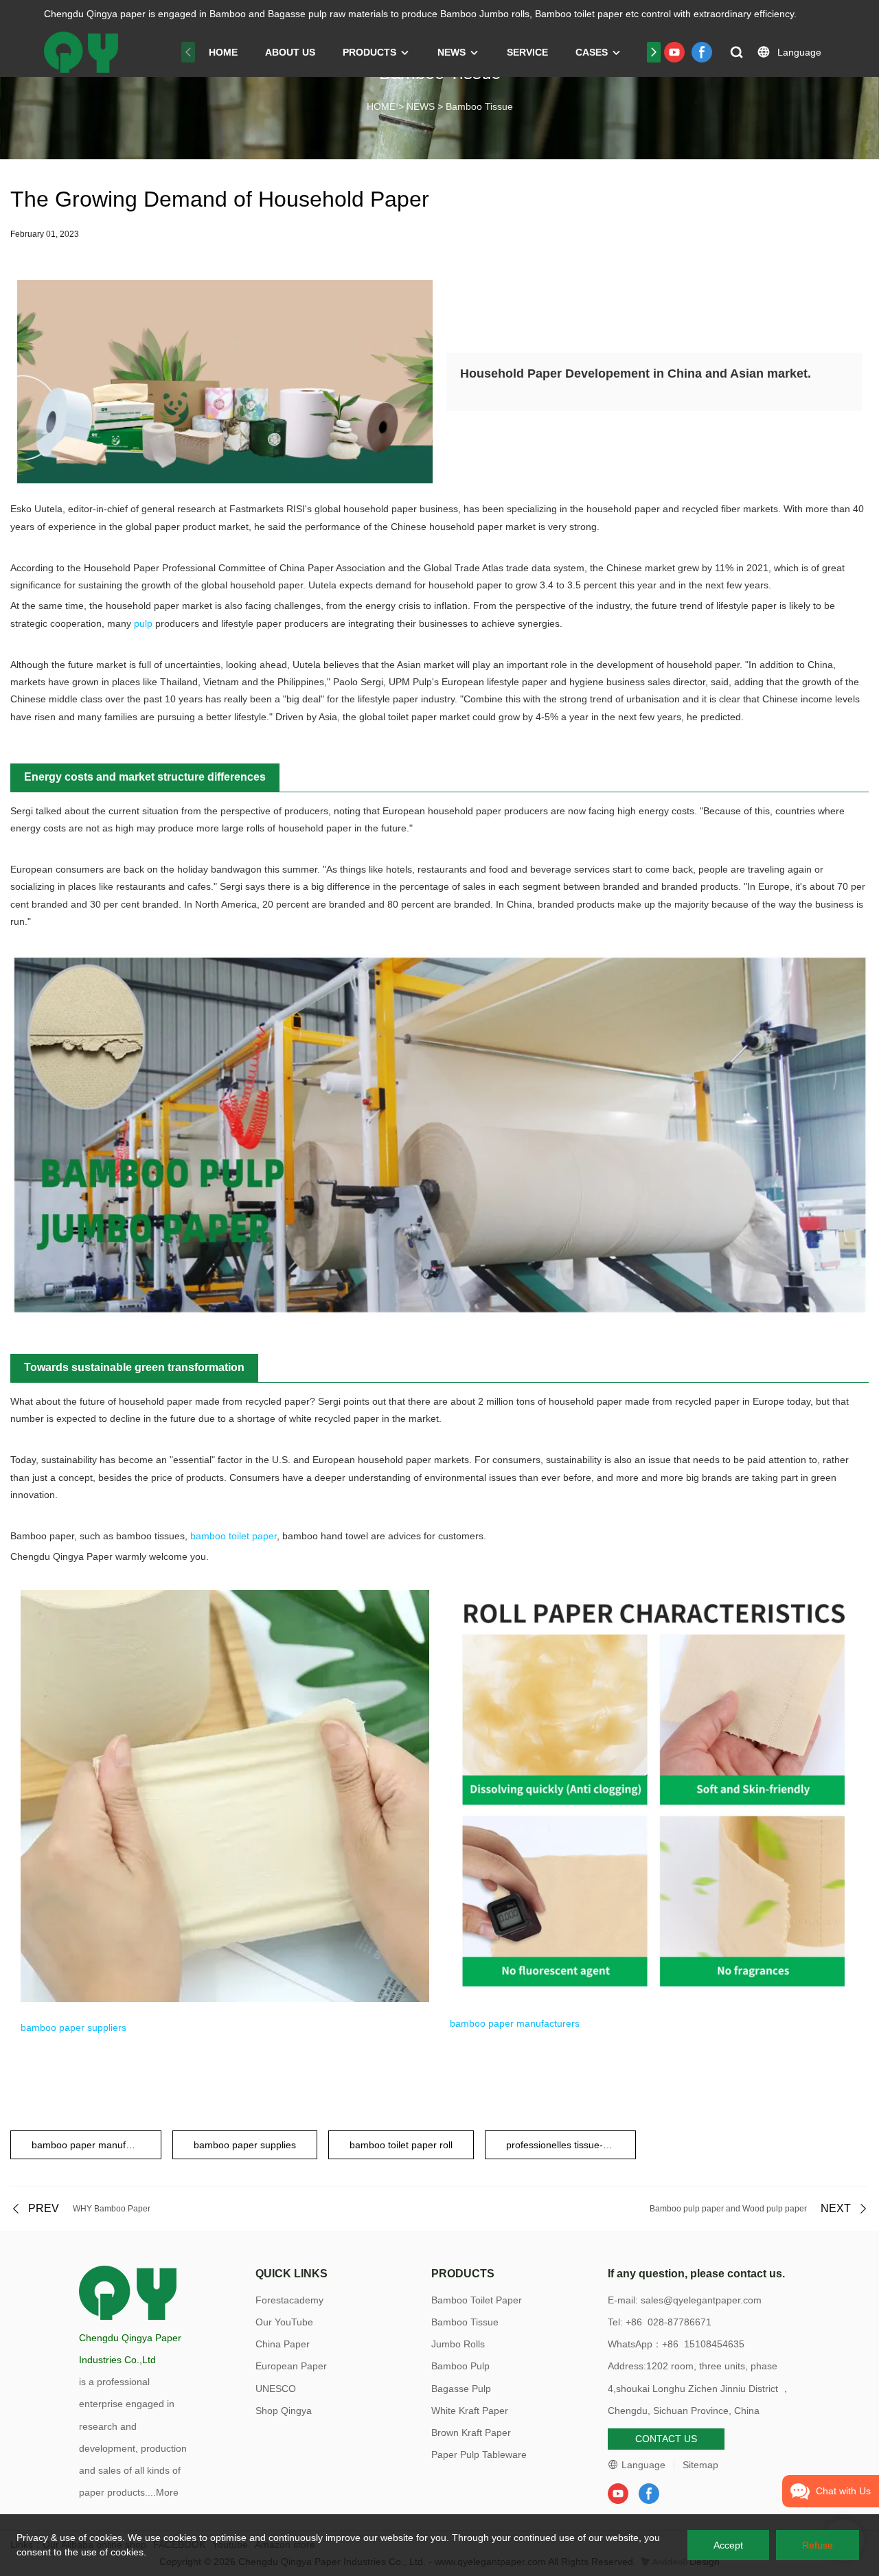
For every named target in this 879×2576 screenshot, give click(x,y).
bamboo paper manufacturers (515, 2023)
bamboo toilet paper (233, 1536)
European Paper (291, 2366)
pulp (143, 623)
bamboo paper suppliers (73, 2027)
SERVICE (527, 52)
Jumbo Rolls (458, 2344)
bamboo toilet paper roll (401, 2145)
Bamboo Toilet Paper (477, 2300)
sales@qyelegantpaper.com (701, 2300)
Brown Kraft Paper (471, 2433)
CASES (592, 52)
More (167, 2492)
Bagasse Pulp (461, 2389)
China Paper (283, 2344)
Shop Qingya (284, 2411)
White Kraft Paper (470, 2411)
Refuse (818, 2545)
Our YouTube (284, 2322)
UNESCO (276, 2389)
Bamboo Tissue (479, 106)
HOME (223, 52)
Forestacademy (289, 2300)
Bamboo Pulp (460, 2366)
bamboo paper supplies (245, 2145)
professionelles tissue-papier (568, 2145)
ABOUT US (290, 52)
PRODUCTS (369, 52)
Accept (728, 2545)
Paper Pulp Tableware (479, 2454)
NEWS (452, 52)
